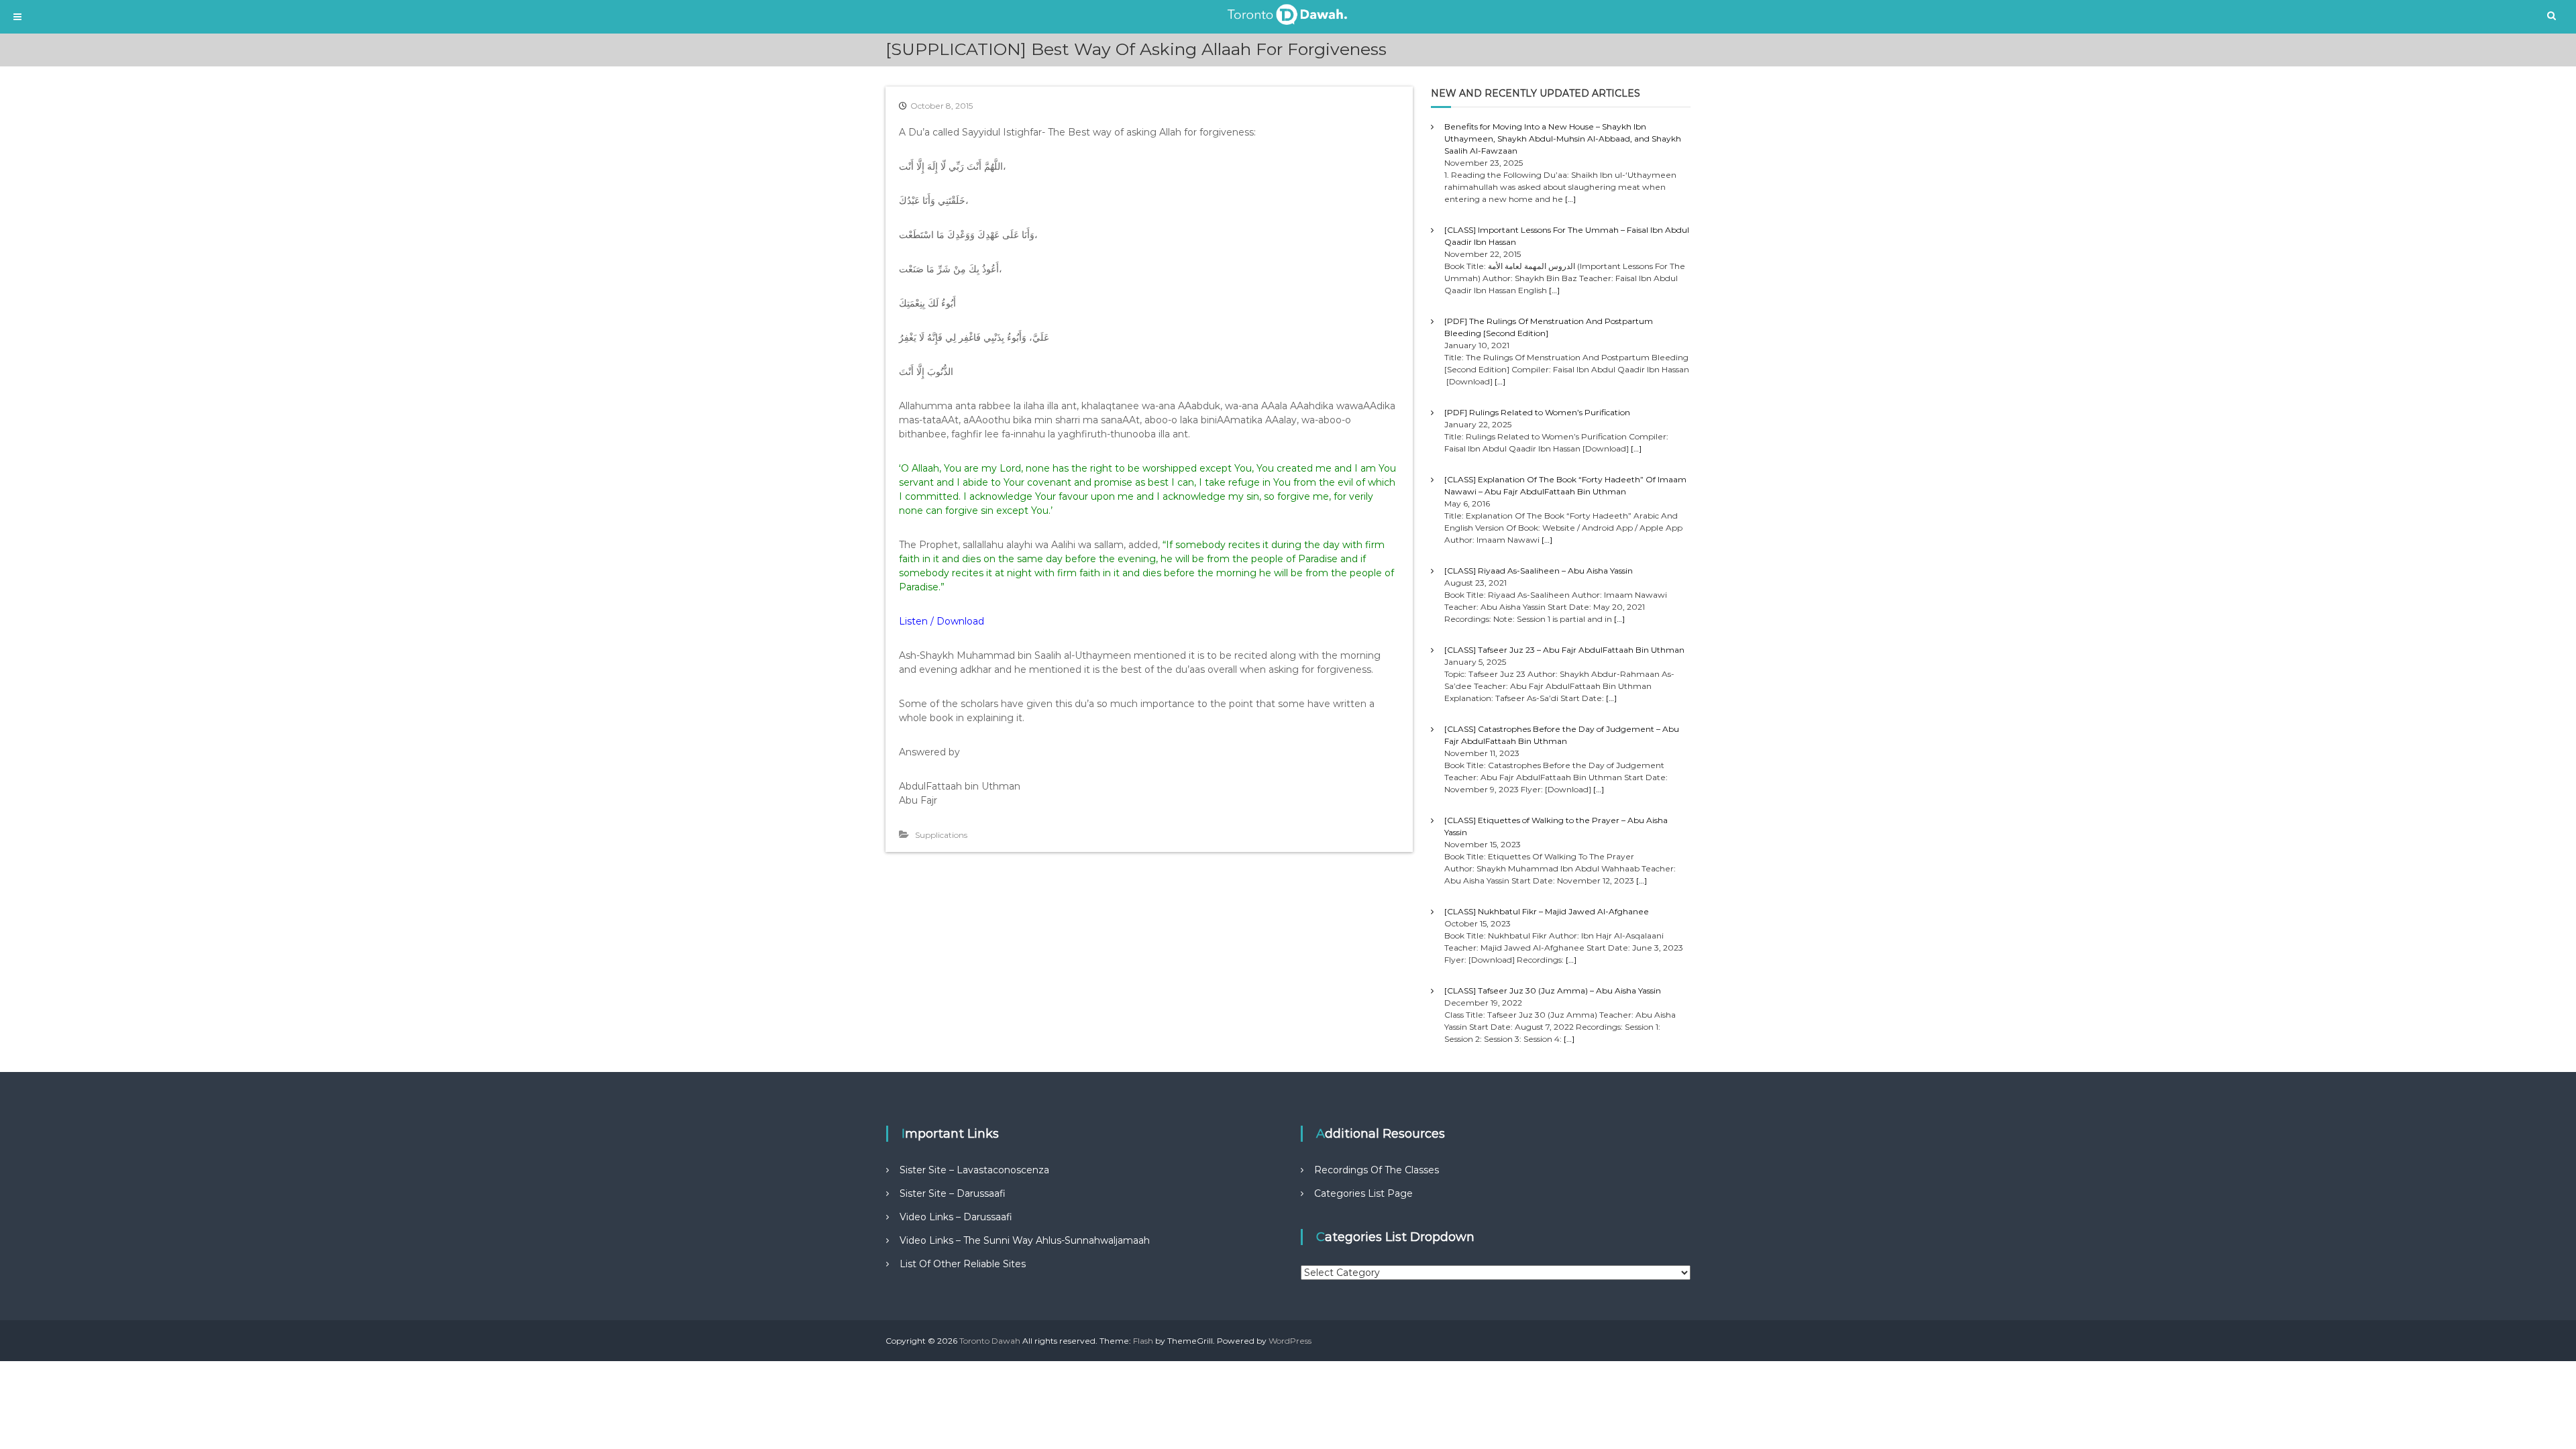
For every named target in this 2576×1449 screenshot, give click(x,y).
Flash (1143, 1341)
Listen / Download (942, 621)
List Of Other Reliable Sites (963, 1264)
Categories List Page (1363, 1193)
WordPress (1290, 1341)
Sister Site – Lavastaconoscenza (974, 1170)
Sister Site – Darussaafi (953, 1193)
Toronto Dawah (990, 1341)
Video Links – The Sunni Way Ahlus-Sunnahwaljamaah (1025, 1240)
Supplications (941, 835)
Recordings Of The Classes (1377, 1170)
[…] (1570, 199)
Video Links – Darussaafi (956, 1217)
